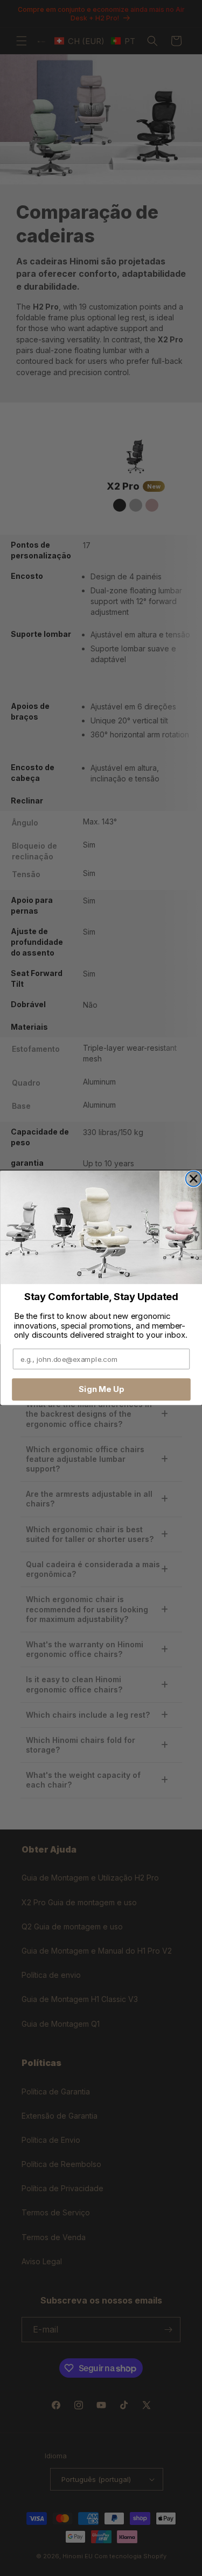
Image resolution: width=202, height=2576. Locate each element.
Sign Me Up (101, 1389)
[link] (101, 1228)
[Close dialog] (193, 1179)
